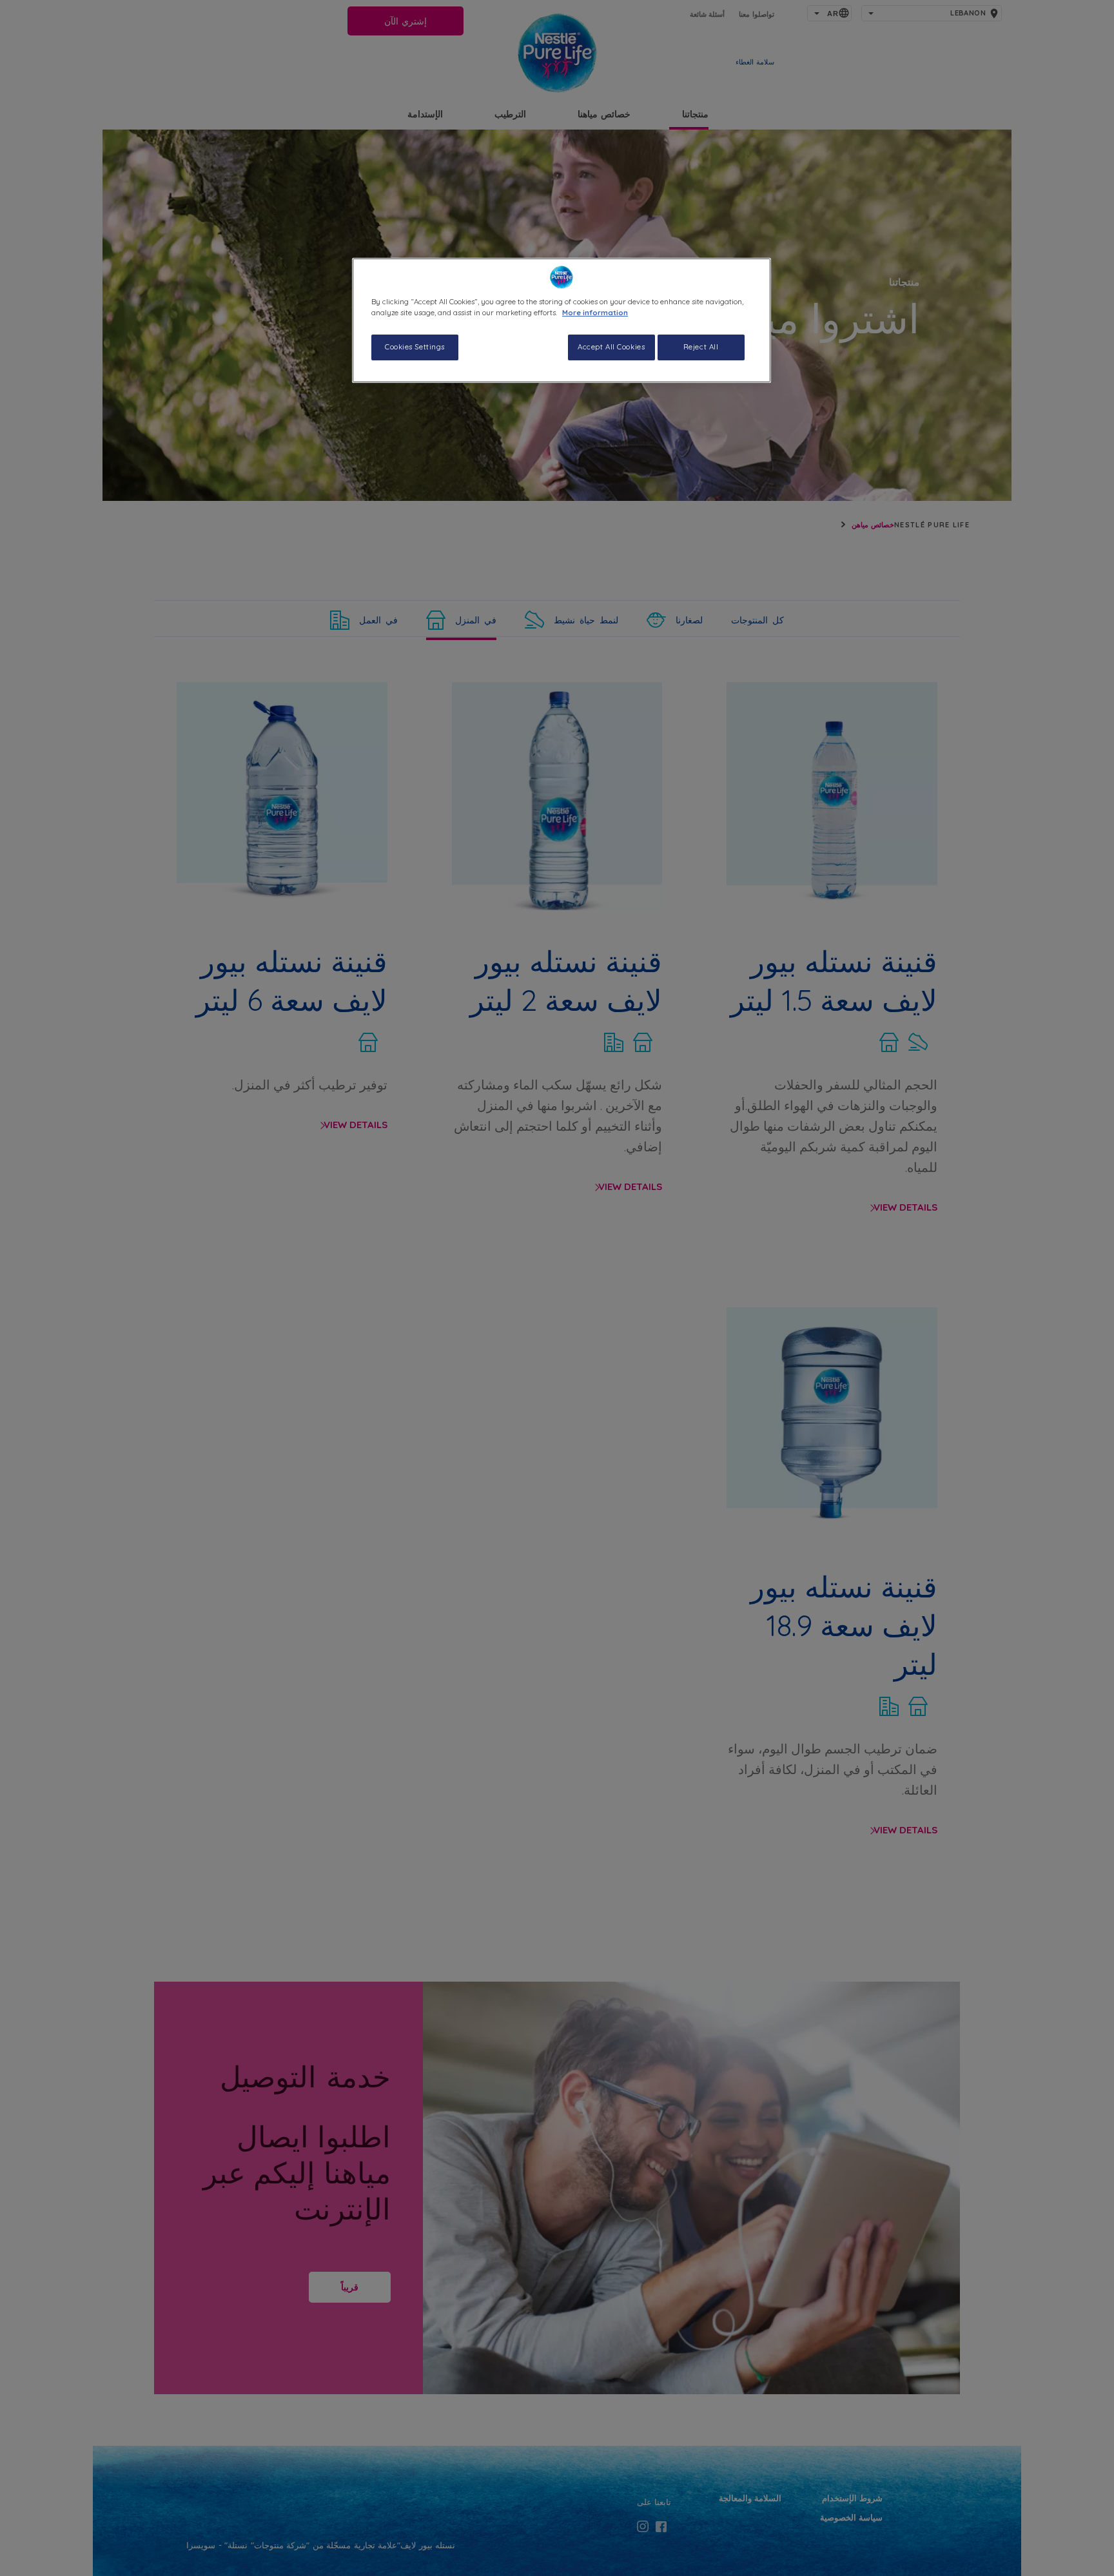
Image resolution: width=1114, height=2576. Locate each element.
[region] (562, 320)
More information (595, 313)
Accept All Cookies (611, 347)
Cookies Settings (415, 347)
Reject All (701, 347)
